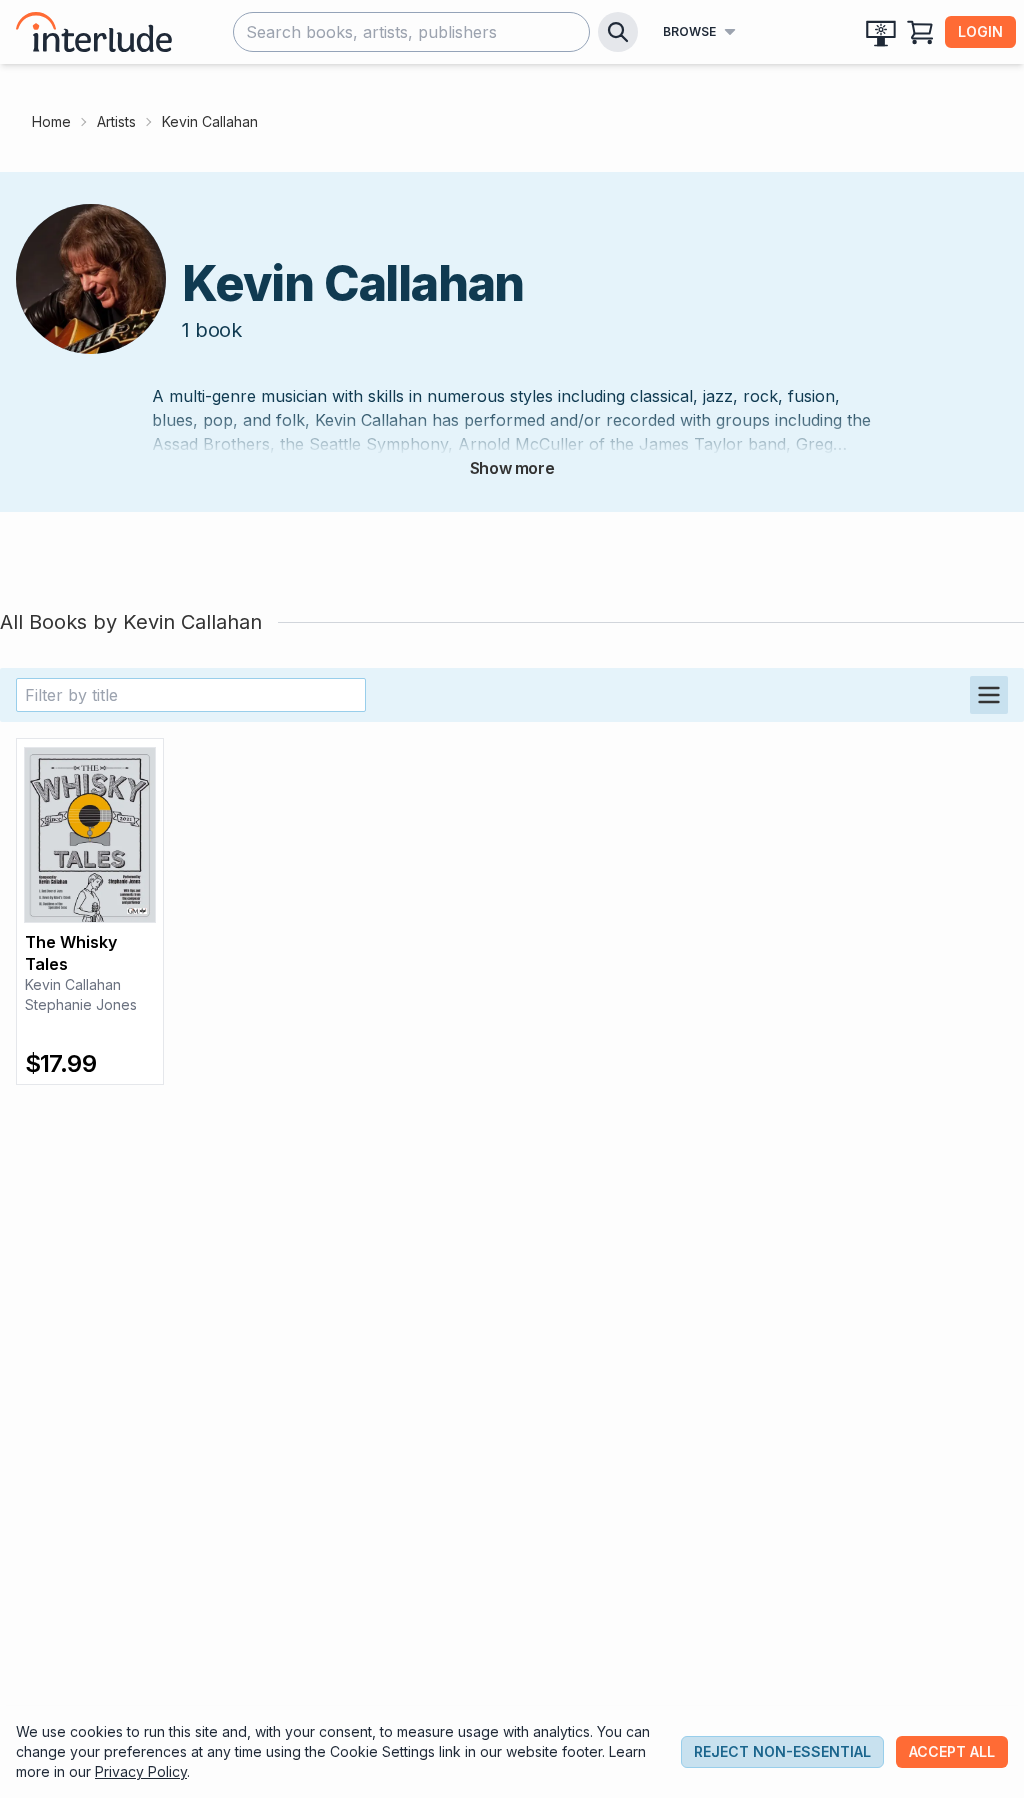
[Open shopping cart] (921, 32)
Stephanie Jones (81, 1004)
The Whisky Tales (71, 953)
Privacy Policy (141, 1771)
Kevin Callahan (73, 984)
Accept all (952, 1751)
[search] (618, 32)
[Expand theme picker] (881, 32)
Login (980, 31)
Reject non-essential (782, 1751)
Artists (116, 121)
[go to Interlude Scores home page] (94, 32)
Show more (512, 468)
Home (51, 121)
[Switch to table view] (989, 695)
